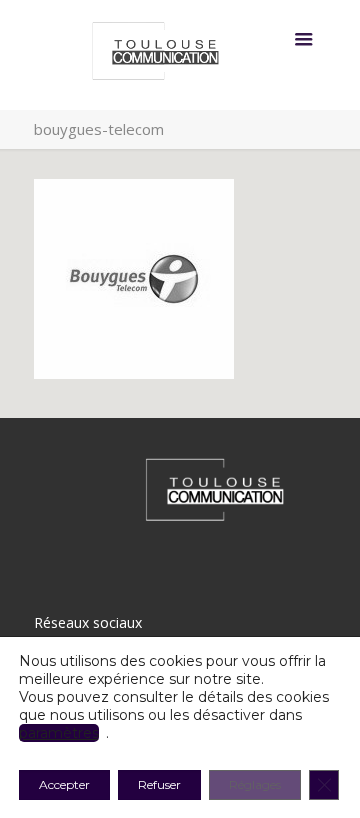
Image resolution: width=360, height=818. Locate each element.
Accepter (64, 784)
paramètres (59, 733)
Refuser (159, 784)
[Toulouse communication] (180, 55)
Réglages (255, 784)
